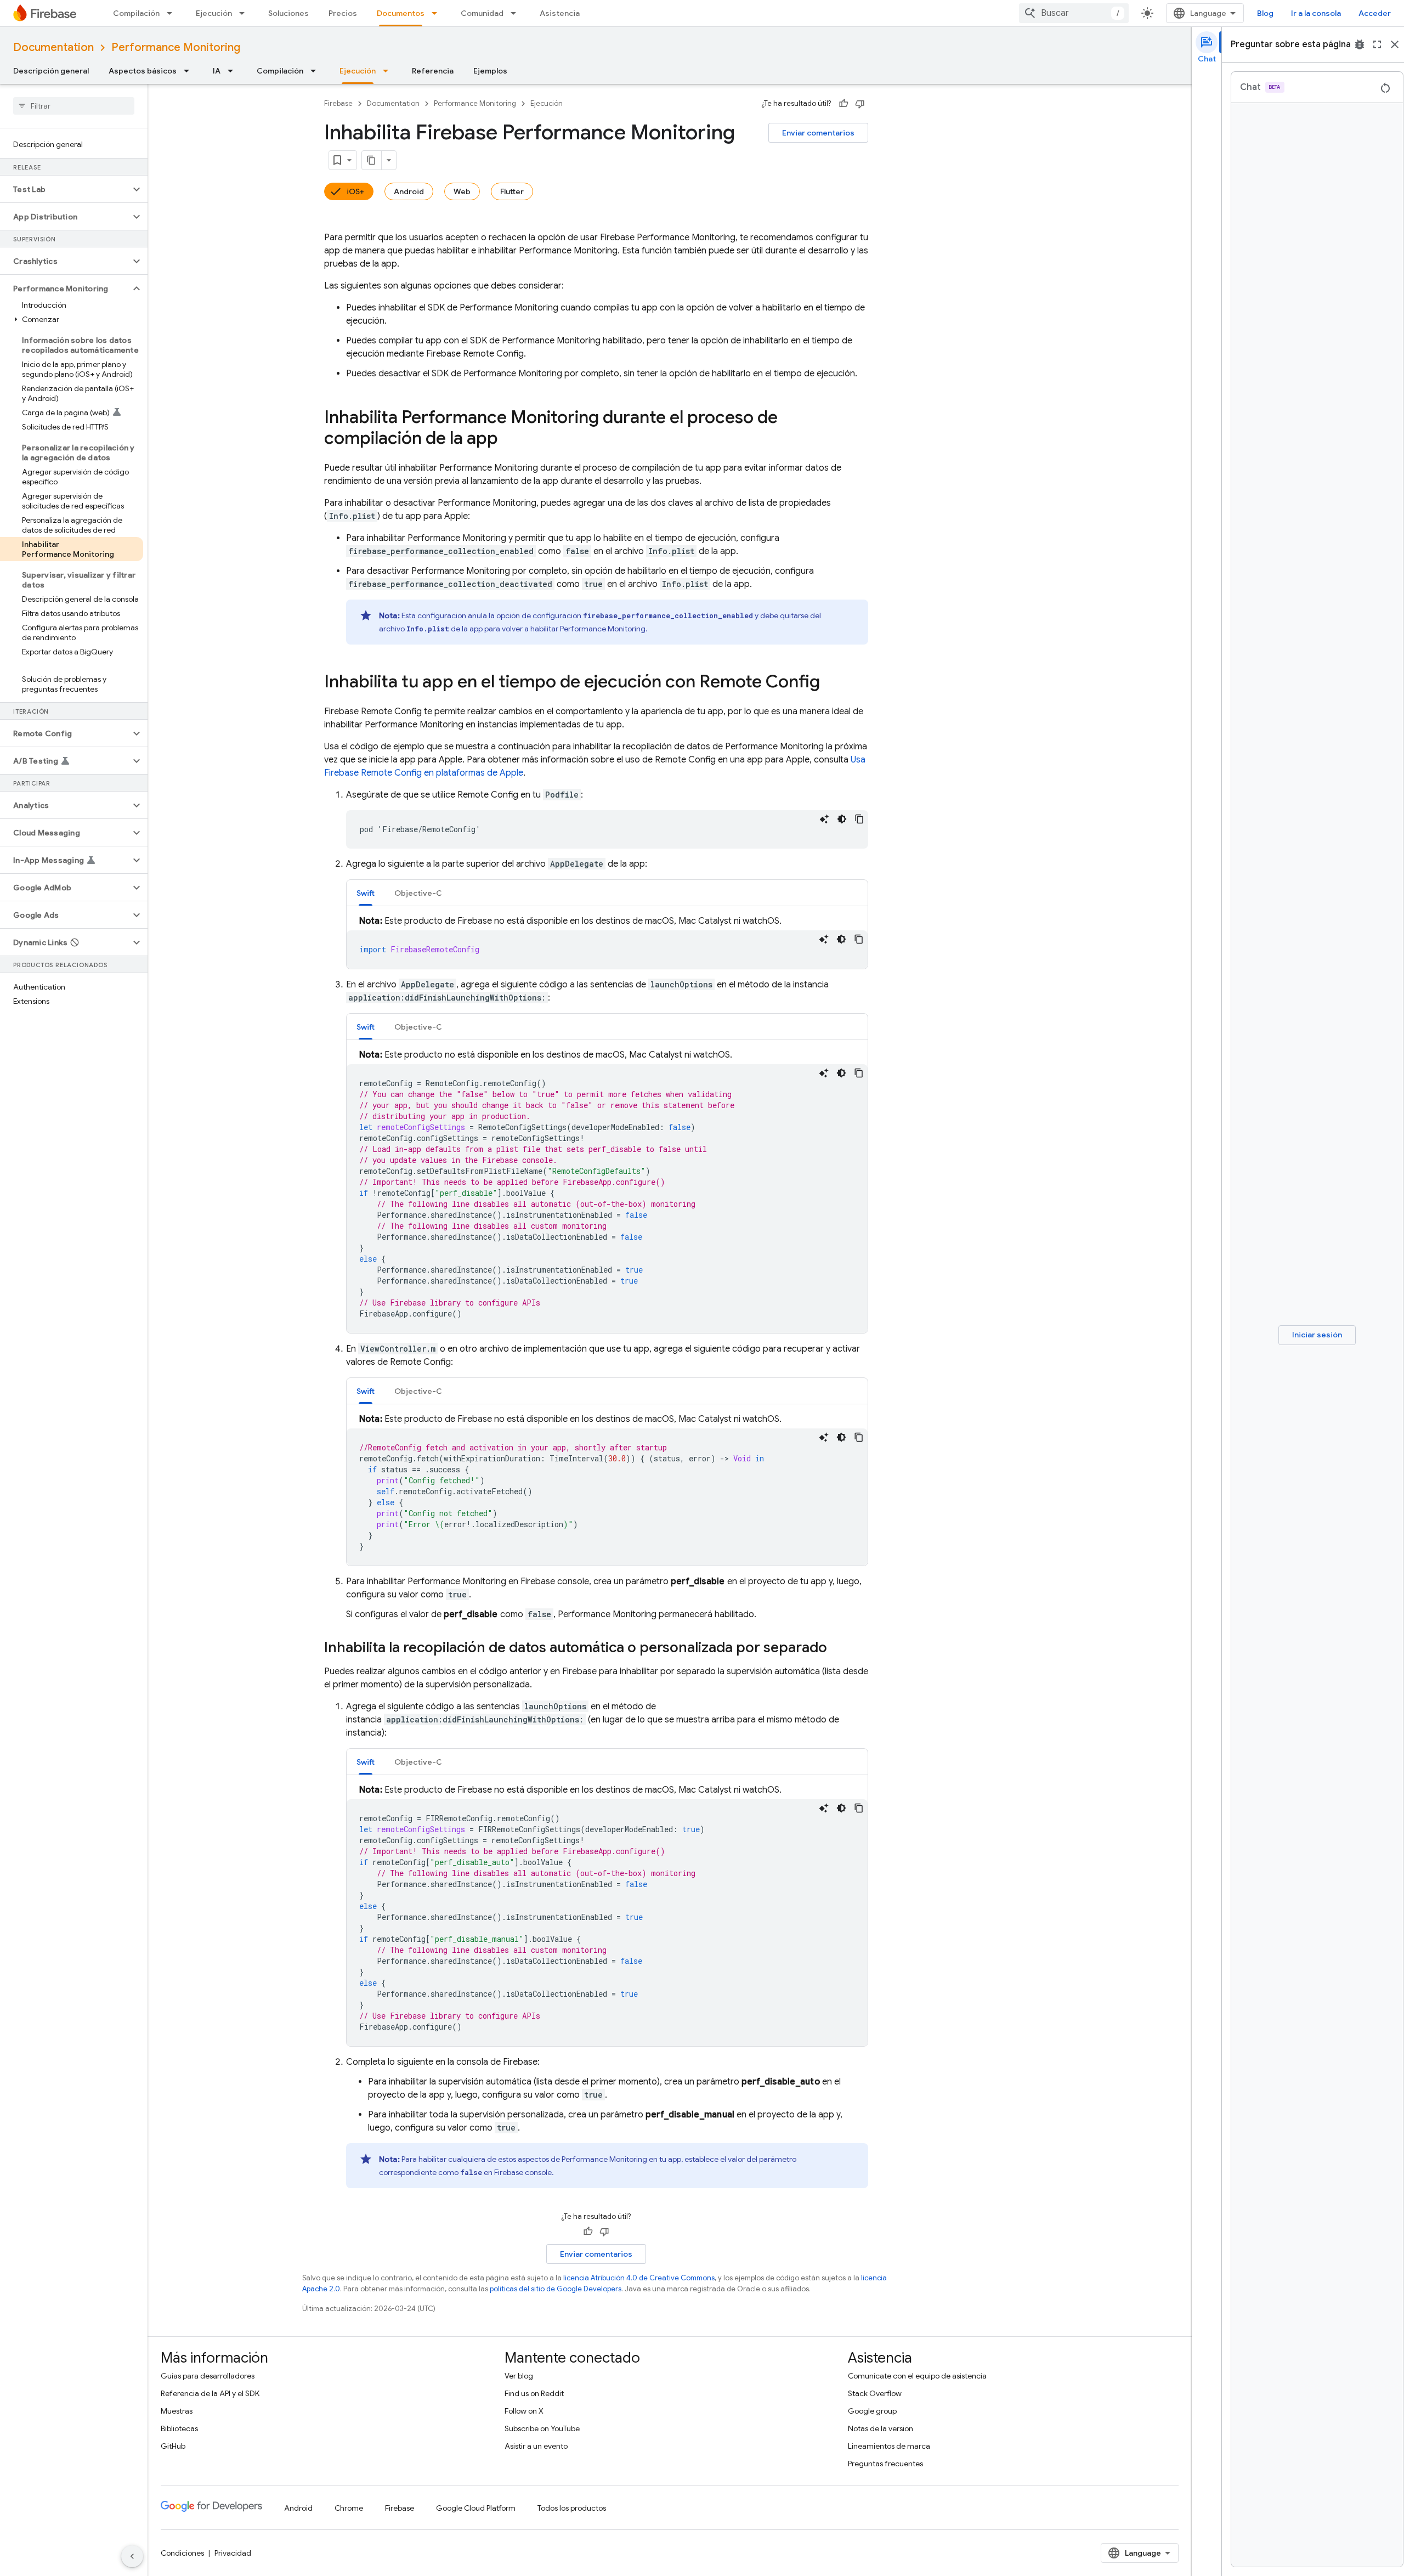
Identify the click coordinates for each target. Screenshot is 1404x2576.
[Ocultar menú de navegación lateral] (132, 2556)
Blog (1265, 13)
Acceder (1375, 13)
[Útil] (843, 104)
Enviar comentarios (818, 133)
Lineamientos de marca (889, 2446)
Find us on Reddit (534, 2393)
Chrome (349, 2508)
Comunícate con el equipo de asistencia (917, 2376)
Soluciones (288, 13)
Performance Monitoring (176, 47)
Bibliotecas (179, 2428)
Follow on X (524, 2411)
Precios (343, 13)
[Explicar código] (824, 819)
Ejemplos (490, 71)
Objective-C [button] (418, 893)
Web (462, 191)
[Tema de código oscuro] (842, 819)
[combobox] (1074, 13)
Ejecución (214, 13)
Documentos (401, 13)
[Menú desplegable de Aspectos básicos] (190, 71)
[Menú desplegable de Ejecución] (245, 13)
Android (409, 191)
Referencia (433, 71)
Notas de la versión (881, 2428)
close (1395, 44)
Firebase (338, 103)
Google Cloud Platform (476, 2508)
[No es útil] (860, 104)
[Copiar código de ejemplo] (859, 819)
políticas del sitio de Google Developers (556, 2289)
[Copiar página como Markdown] (372, 160)
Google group (872, 2411)
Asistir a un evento (536, 2446)
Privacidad (233, 2553)
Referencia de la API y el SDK (210, 2393)
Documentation (53, 47)
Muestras (177, 2411)
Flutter (512, 191)
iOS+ (355, 191)
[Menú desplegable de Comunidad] (517, 13)
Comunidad (482, 13)
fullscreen (1377, 44)
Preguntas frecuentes (885, 2464)
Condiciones (182, 2553)
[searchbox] (74, 106)
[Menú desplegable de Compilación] (173, 13)
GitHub (173, 2446)
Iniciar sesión (1317, 1335)
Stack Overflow (875, 2393)
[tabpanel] (607, 942)
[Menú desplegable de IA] (234, 71)
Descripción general (51, 71)
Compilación (136, 13)
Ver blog (519, 2376)
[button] (65, 189)
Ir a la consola (1316, 13)
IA (217, 71)
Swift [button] (366, 893)
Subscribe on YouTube (542, 2428)
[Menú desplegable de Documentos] (438, 13)
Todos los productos (572, 2508)
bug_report (1360, 44)
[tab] (366, 893)
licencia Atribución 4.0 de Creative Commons (639, 2278)
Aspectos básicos (143, 71)
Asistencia (560, 13)
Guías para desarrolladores (208, 2376)
